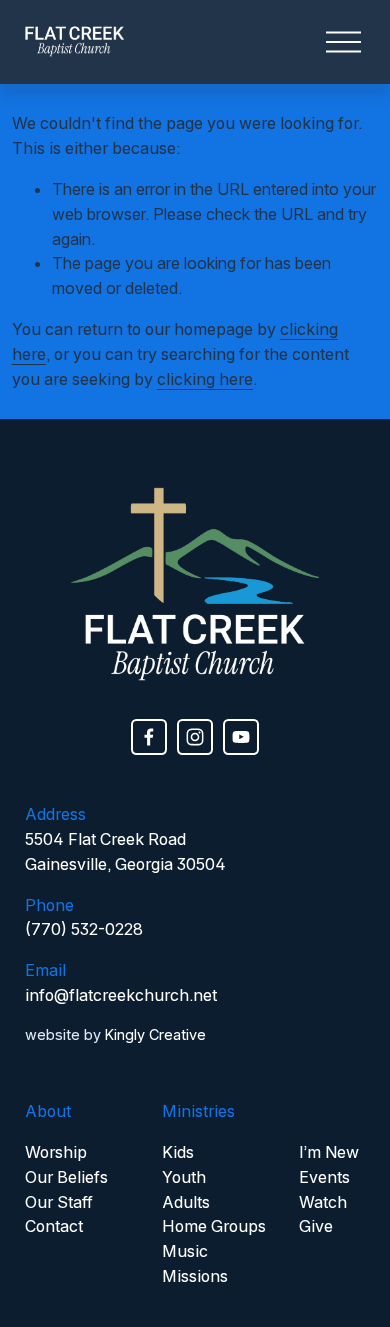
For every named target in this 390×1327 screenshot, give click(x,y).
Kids (178, 1152)
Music (185, 1251)
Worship (56, 1152)
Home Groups (214, 1226)
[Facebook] (149, 737)
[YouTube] (241, 737)
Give (316, 1226)
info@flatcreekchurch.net (121, 995)
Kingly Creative (155, 1034)
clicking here (205, 379)
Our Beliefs (66, 1177)
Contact (54, 1226)
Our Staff (59, 1202)
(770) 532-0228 (84, 929)
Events (324, 1177)
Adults (186, 1202)
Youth (184, 1177)
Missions (195, 1276)
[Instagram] (195, 737)
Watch (323, 1202)
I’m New (329, 1152)
